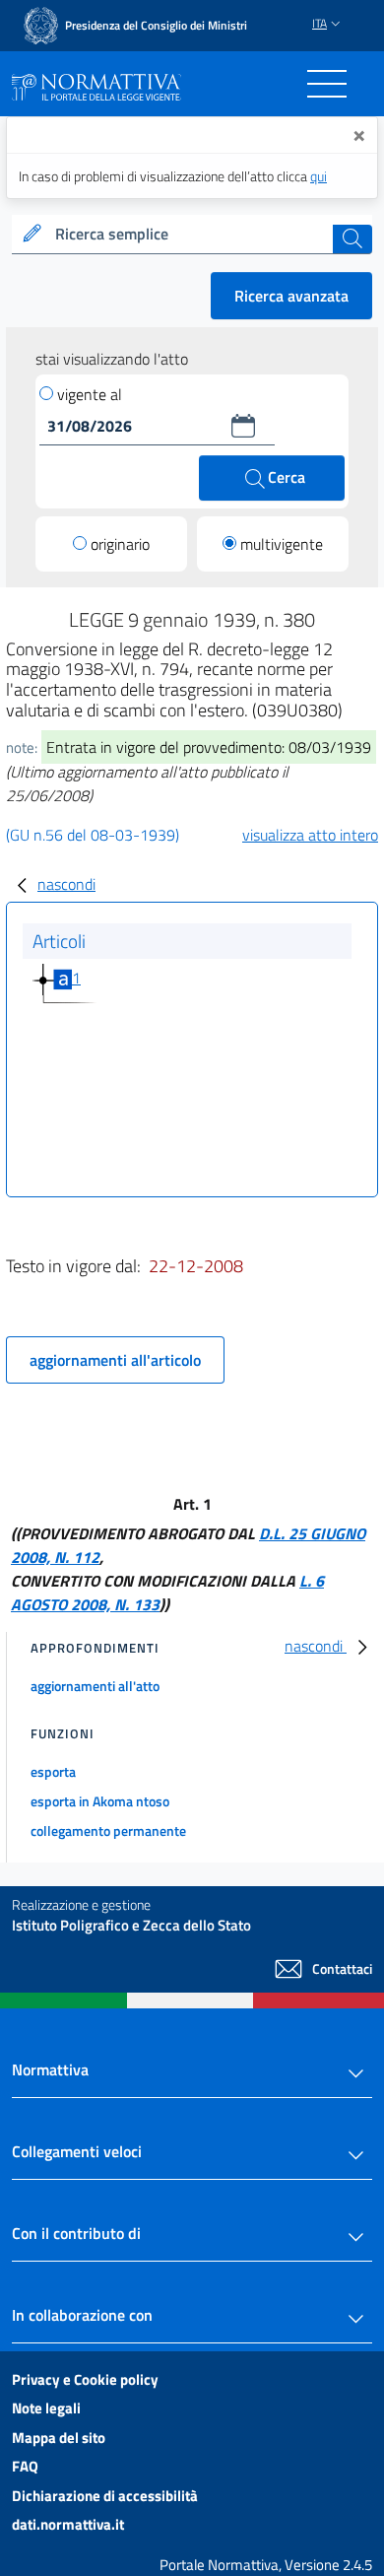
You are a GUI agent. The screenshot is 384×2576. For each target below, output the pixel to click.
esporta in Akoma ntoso (100, 1801)
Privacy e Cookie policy (85, 2379)
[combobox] (192, 235)
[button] (243, 426)
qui (319, 176)
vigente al (90, 394)
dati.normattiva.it (68, 2524)
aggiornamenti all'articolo (115, 1360)
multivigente (282, 544)
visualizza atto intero (310, 835)
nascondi (66, 884)
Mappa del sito (59, 2438)
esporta (53, 1771)
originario (120, 544)
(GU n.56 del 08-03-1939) (93, 835)
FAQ (25, 2466)
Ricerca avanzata (291, 296)
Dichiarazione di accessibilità (105, 2496)
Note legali (46, 2408)
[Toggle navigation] (327, 84)
